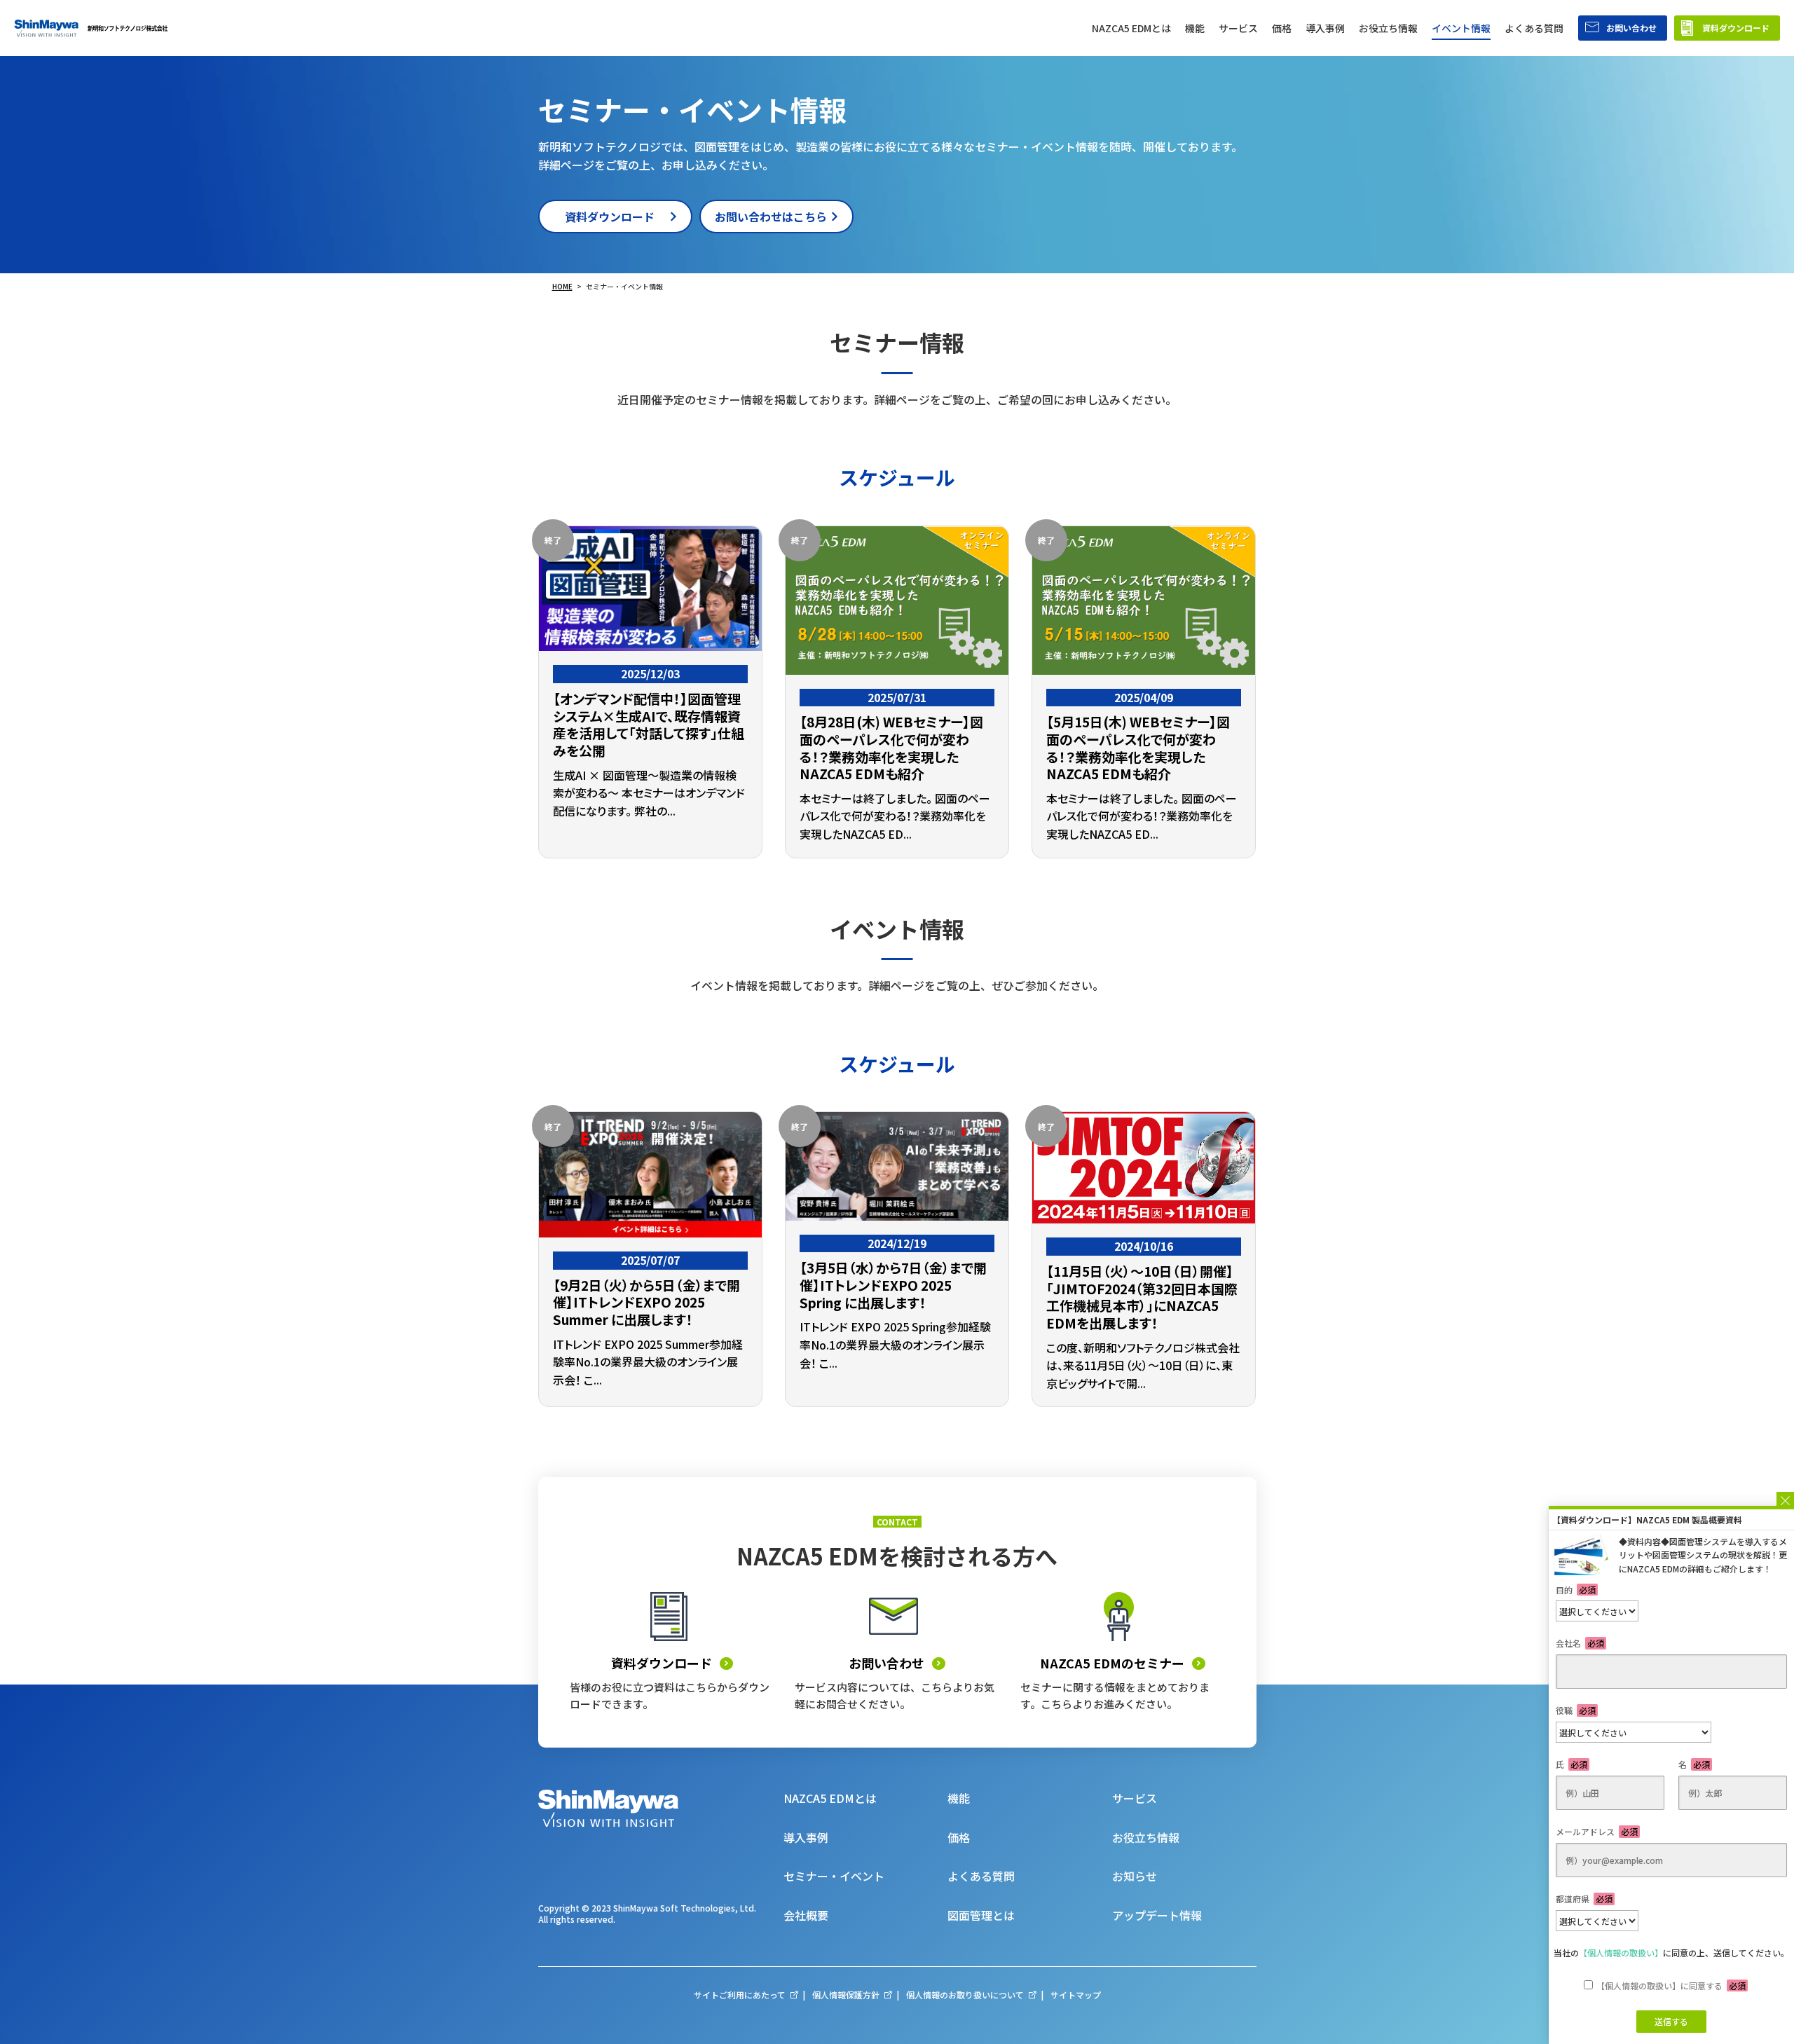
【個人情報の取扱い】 (1621, 1953)
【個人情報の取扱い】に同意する (1671, 1985)
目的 (1576, 1590)
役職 (1576, 1710)
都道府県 (1584, 1899)
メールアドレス (1597, 1831)
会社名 (1580, 1643)
